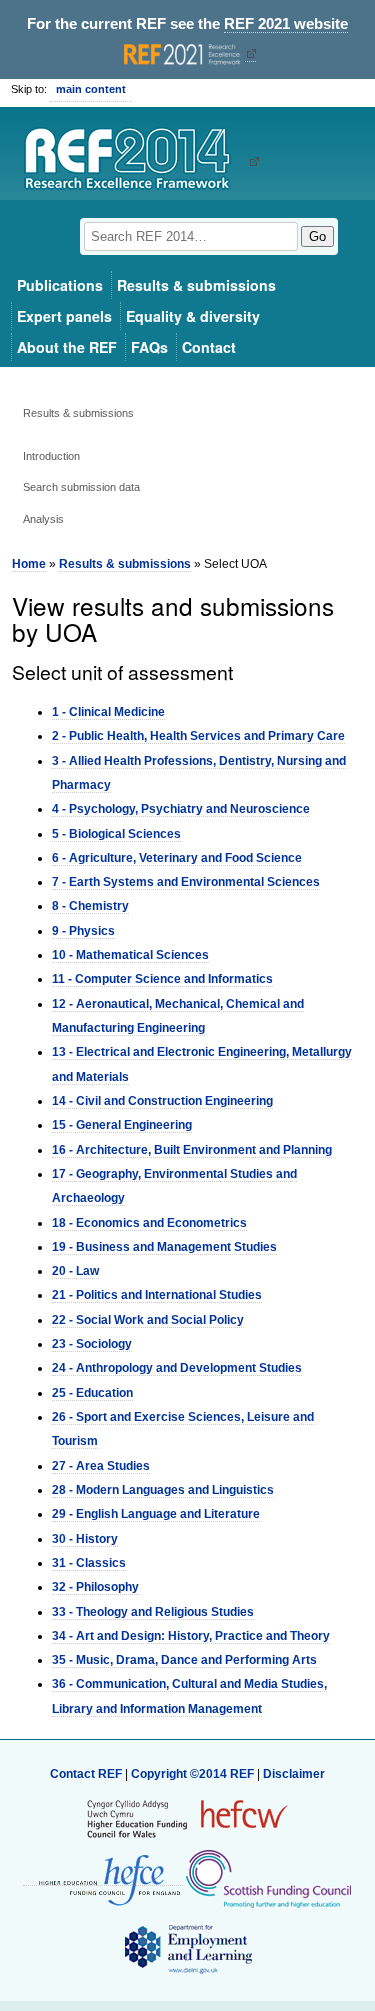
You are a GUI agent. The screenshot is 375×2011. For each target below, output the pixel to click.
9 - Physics (83, 931)
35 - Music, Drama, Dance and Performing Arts (184, 1660)
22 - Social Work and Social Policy (148, 1320)
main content (91, 89)
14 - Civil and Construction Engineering (162, 1101)
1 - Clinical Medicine (108, 712)
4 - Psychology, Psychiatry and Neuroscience (181, 809)
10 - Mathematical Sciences (130, 955)
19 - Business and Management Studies (164, 1247)
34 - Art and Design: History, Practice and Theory (191, 1636)
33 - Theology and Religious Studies (153, 1612)
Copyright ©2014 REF (194, 1774)
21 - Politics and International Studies (157, 1295)
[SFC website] (268, 1878)
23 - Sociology (92, 1344)
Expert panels (64, 316)
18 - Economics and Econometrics (149, 1223)
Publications (60, 285)
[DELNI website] (187, 1948)
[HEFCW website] (187, 1818)
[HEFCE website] (103, 1878)
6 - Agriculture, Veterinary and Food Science (177, 858)
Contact (209, 347)
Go (317, 236)
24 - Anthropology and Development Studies (177, 1368)
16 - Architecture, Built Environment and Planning (192, 1150)
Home (29, 564)
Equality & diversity (193, 316)
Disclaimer (294, 1774)
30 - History (85, 1539)
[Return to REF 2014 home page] (134, 161)
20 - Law (75, 1271)
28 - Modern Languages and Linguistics (163, 1490)
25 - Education (92, 1393)
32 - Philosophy (95, 1587)
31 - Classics (89, 1563)
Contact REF (86, 1774)
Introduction (51, 456)
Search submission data (81, 487)
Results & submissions (196, 285)
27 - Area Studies (101, 1466)
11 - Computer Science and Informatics (162, 979)
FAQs (149, 347)
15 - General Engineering (122, 1125)
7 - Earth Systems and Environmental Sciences (186, 882)
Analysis (43, 519)
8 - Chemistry (90, 906)
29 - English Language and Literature (156, 1514)
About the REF (67, 347)
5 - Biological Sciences (116, 834)
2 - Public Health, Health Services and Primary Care (198, 736)
